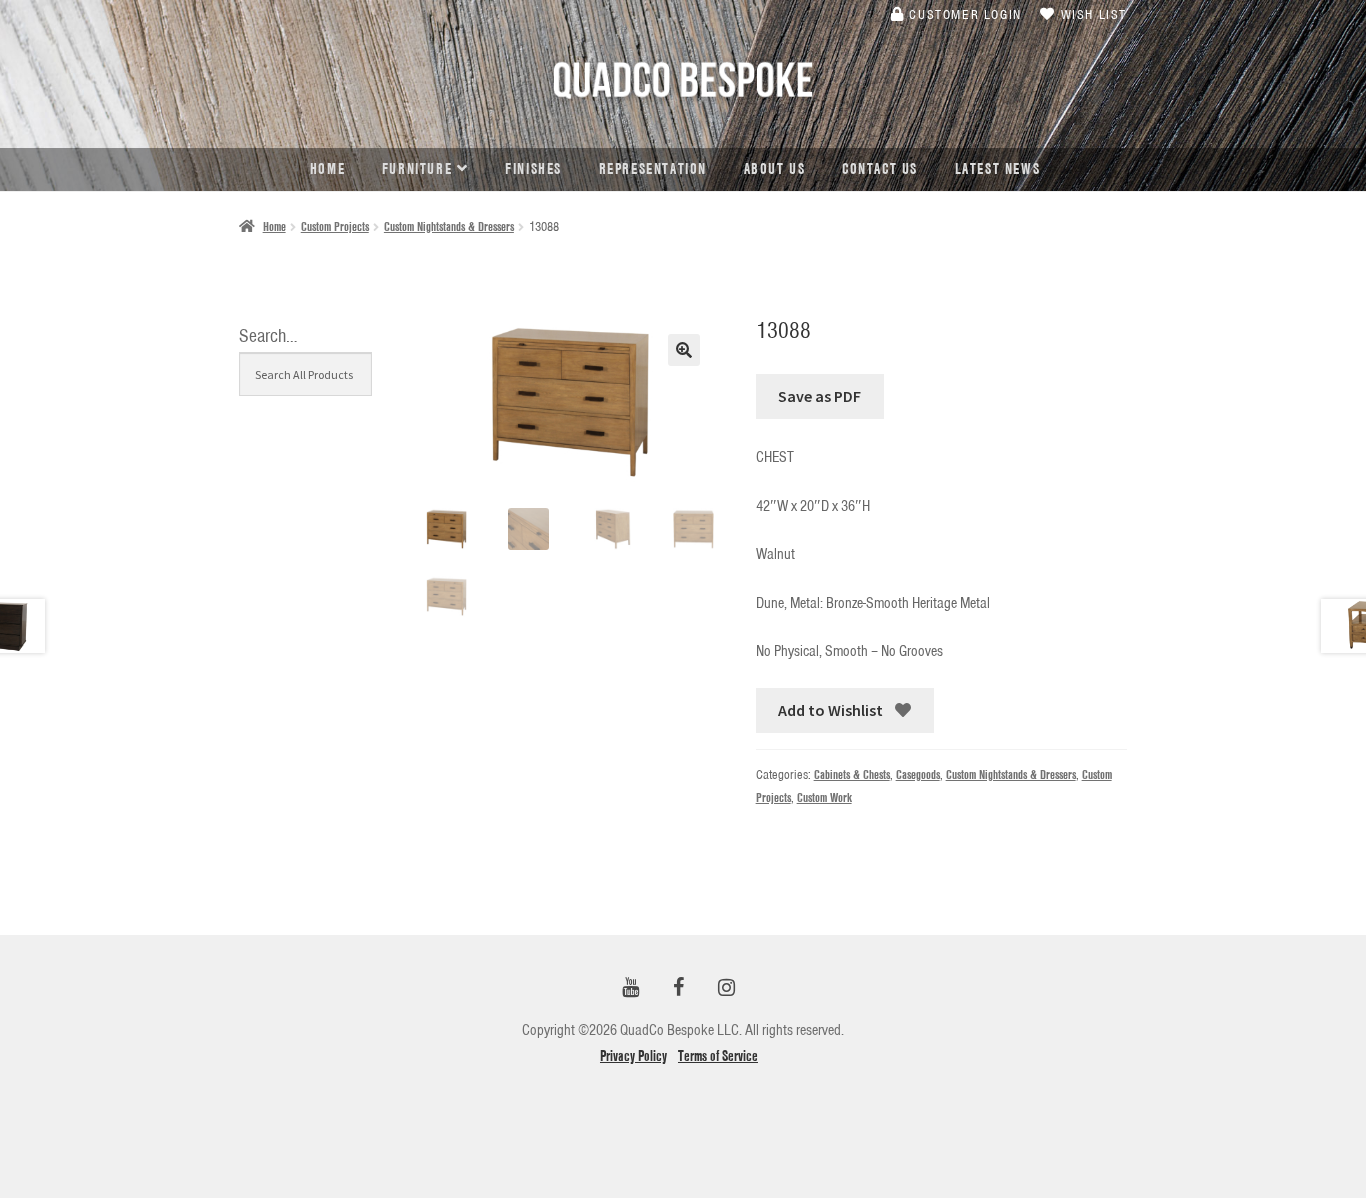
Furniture (417, 169)
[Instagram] (727, 988)
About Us (775, 169)
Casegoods (918, 774)
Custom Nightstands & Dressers (449, 226)
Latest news (998, 169)
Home (327, 169)
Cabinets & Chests (852, 774)
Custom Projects (335, 226)
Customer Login (963, 14)
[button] (684, 350)
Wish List (1091, 14)
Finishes (533, 169)
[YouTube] (631, 988)
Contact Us (880, 169)
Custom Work (824, 797)
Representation (653, 169)
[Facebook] (679, 988)
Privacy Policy (633, 1056)
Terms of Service (718, 1056)
